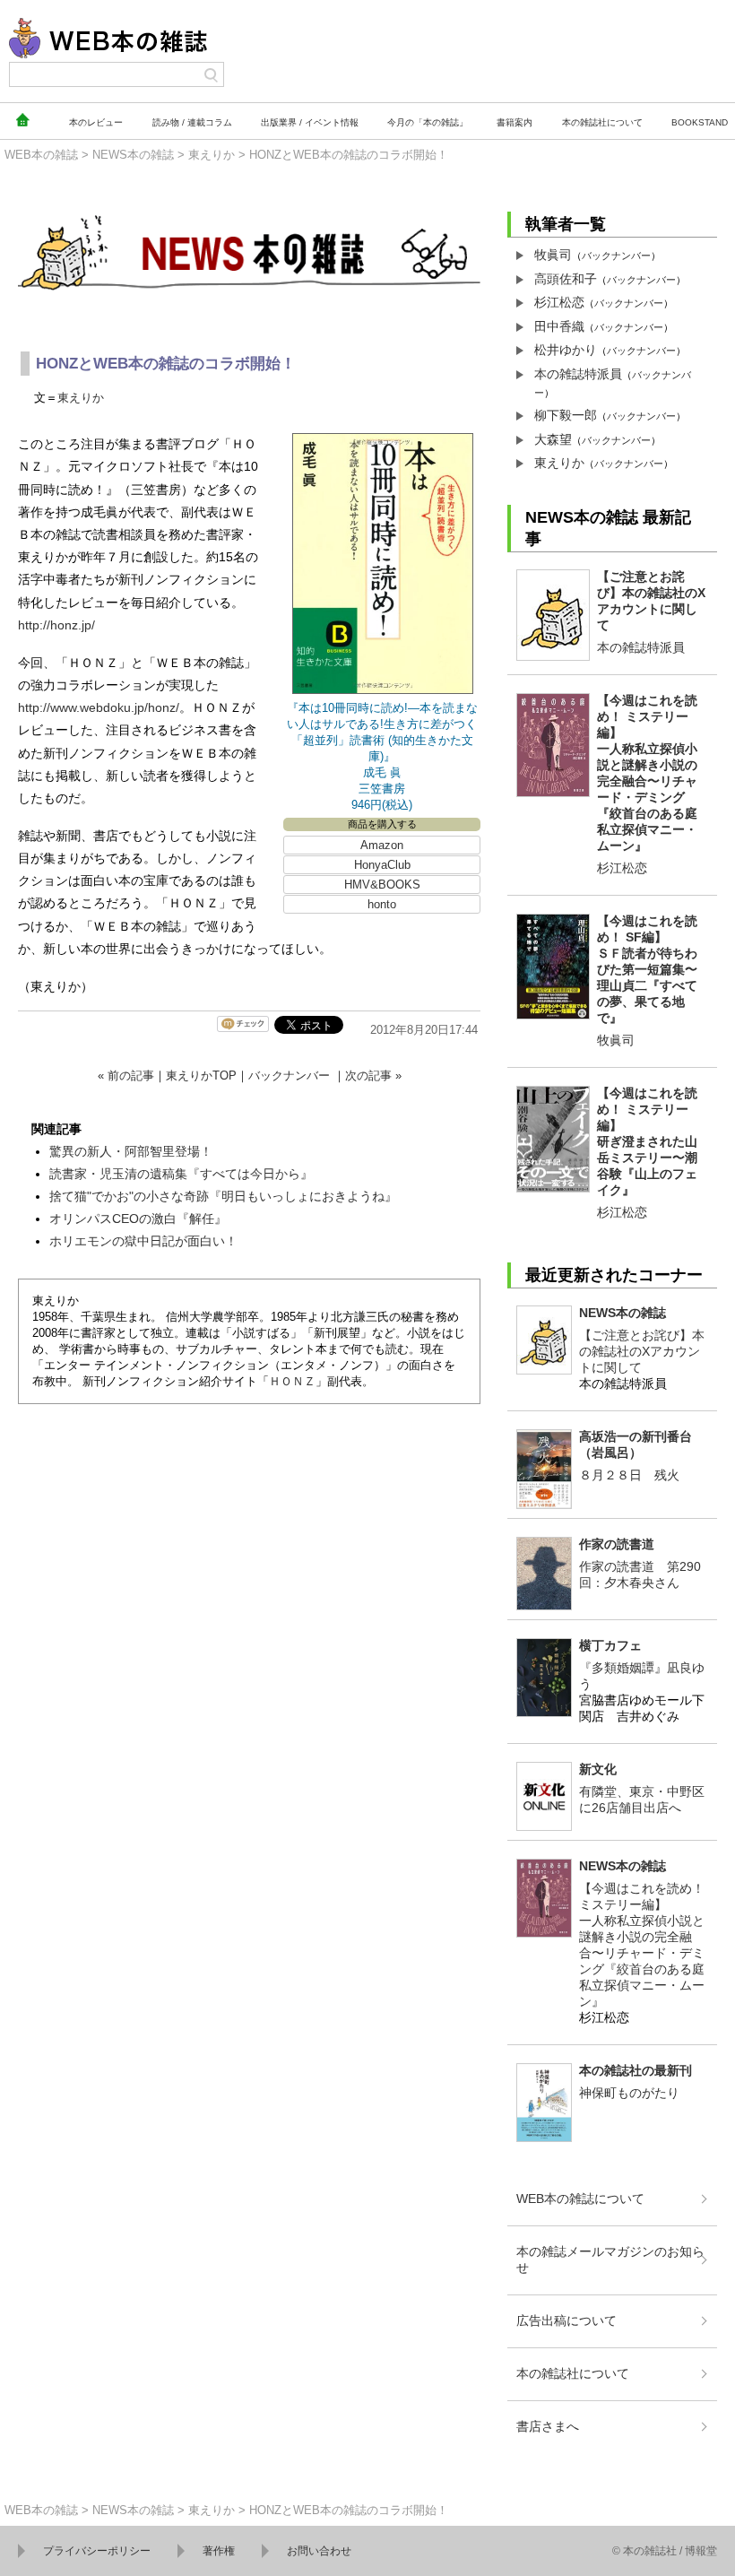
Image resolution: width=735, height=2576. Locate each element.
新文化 (598, 1769)
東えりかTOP (201, 1076)
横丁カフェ (610, 1645)
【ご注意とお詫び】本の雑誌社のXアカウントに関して (642, 1351)
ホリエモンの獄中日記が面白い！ (143, 1241)
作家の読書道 (617, 1544)
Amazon (382, 845)
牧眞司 (553, 255)
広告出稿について (566, 2320)
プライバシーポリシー (97, 2551)
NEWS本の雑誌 (133, 155)
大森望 (553, 439)
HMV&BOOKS (382, 885)
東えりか (212, 155)
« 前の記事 (126, 1076)
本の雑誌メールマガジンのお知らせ (610, 2259)
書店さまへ (548, 2426)
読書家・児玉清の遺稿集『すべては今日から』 (181, 1174)
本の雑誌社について (573, 2373)
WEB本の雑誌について (580, 2199)
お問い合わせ (319, 2551)
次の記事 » (373, 1076)
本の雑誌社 (602, 122)
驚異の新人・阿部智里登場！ (131, 1151)
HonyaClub (382, 865)
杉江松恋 (559, 302)
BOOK (700, 122)
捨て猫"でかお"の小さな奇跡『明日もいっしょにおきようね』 (223, 1196)
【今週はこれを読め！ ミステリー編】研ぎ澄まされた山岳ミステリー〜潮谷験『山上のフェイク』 (647, 1141)
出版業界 (310, 122)
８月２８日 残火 (629, 1475)
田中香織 (559, 326)
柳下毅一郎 (566, 415)
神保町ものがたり (629, 2093)
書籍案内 (514, 122)
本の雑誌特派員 (578, 374)
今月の (428, 122)
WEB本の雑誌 (41, 155)
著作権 (219, 2551)
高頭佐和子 (566, 279)
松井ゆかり (566, 350)
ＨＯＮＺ (292, 1381)
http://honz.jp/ (56, 625)
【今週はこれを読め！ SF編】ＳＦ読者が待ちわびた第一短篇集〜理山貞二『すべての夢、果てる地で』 (647, 969)
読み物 (192, 122)
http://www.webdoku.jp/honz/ (99, 707)
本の (96, 122)
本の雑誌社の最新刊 (636, 2070)
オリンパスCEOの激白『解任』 (138, 1219)
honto (382, 904)
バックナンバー (289, 1076)
